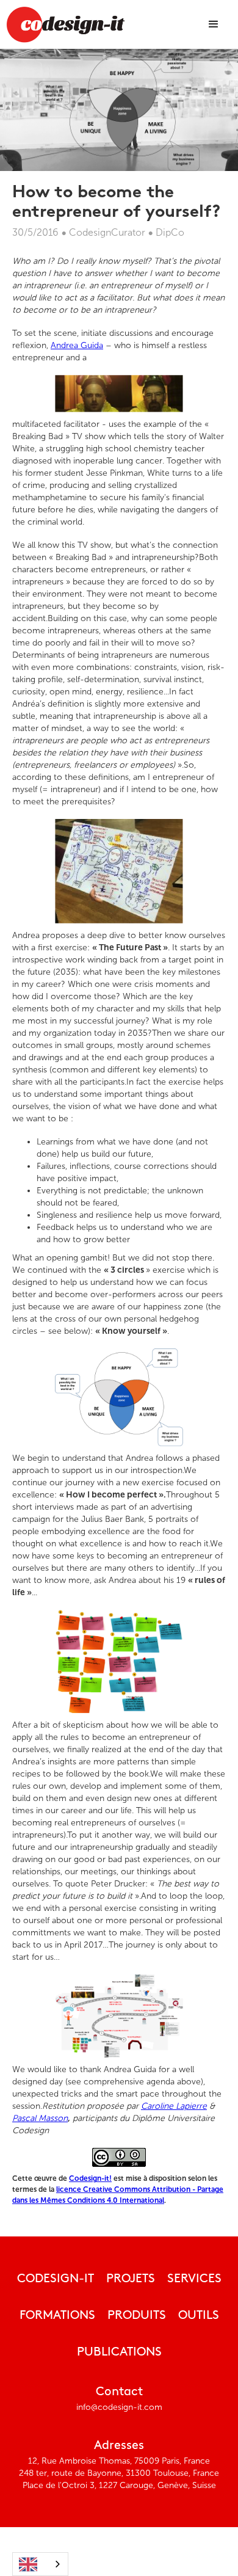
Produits (137, 2316)
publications (119, 2352)
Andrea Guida (77, 345)
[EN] (40, 2564)
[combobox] (40, 2564)
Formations (57, 2316)
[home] (65, 24)
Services (194, 2279)
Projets (131, 2279)
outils (199, 2316)
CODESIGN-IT (56, 2279)
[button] (214, 24)
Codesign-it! (90, 2178)
